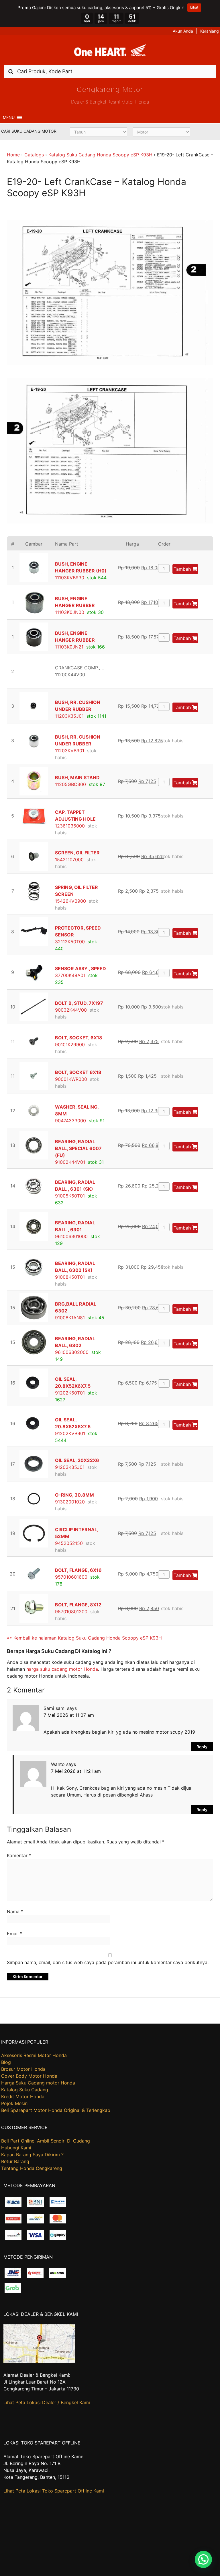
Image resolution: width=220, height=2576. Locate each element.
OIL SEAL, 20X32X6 (77, 1460)
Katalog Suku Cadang (25, 2090)
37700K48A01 (70, 975)
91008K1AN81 (70, 1318)
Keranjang (210, 31)
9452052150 (69, 1543)
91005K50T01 (70, 1196)
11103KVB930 (70, 578)
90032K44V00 (71, 1010)
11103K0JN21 (69, 647)
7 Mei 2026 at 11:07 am (69, 1715)
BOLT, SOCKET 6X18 (78, 1072)
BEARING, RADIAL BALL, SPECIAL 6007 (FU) (78, 1148)
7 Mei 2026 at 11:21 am (76, 1771)
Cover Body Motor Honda (29, 2076)
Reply (202, 1747)
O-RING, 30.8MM (74, 1495)
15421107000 (69, 860)
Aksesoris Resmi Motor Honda (34, 2055)
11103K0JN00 (70, 612)
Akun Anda (183, 31)
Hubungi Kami (16, 2148)
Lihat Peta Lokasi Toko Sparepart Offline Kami (54, 2491)
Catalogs (34, 155)
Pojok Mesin (14, 2103)
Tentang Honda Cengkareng (32, 2168)
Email (15, 1934)
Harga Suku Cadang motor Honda (38, 2083)
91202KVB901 (70, 1433)
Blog (6, 2062)
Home (13, 155)
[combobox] (110, 71)
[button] (9, 118)
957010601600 (71, 1577)
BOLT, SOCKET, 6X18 (79, 1038)
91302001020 (70, 1502)
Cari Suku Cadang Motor (29, 131)
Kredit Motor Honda (23, 2096)
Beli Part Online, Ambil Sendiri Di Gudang (46, 2141)
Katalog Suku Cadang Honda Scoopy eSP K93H (100, 155)
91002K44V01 (70, 1162)
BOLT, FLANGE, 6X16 (78, 1570)
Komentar (19, 1855)
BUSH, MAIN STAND (77, 777)
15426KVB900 (70, 901)
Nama (15, 1911)
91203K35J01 (70, 1467)
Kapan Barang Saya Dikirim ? (32, 2155)
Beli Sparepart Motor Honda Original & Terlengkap (56, 2110)
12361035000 (70, 826)
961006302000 (72, 1352)
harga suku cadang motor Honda (62, 1669)
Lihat (194, 7)
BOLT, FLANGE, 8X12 (78, 1605)
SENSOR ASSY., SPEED (80, 968)
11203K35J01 (69, 716)
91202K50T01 (70, 1393)
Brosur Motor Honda (23, 2069)
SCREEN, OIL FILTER (77, 853)
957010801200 (71, 1612)
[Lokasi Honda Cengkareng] (39, 2361)
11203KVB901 (70, 751)
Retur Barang (15, 2161)
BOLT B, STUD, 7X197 (79, 1003)
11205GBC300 (70, 784)
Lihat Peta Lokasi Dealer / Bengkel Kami (47, 2402)
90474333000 (70, 1121)
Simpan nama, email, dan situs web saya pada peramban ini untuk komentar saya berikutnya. (108, 1962)
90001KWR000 (71, 1079)
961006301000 (71, 1236)
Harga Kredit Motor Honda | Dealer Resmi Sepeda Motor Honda (110, 52)
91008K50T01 (70, 1277)
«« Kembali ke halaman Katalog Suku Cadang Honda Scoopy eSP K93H (84, 1638)
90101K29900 (70, 1045)
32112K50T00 (70, 942)
